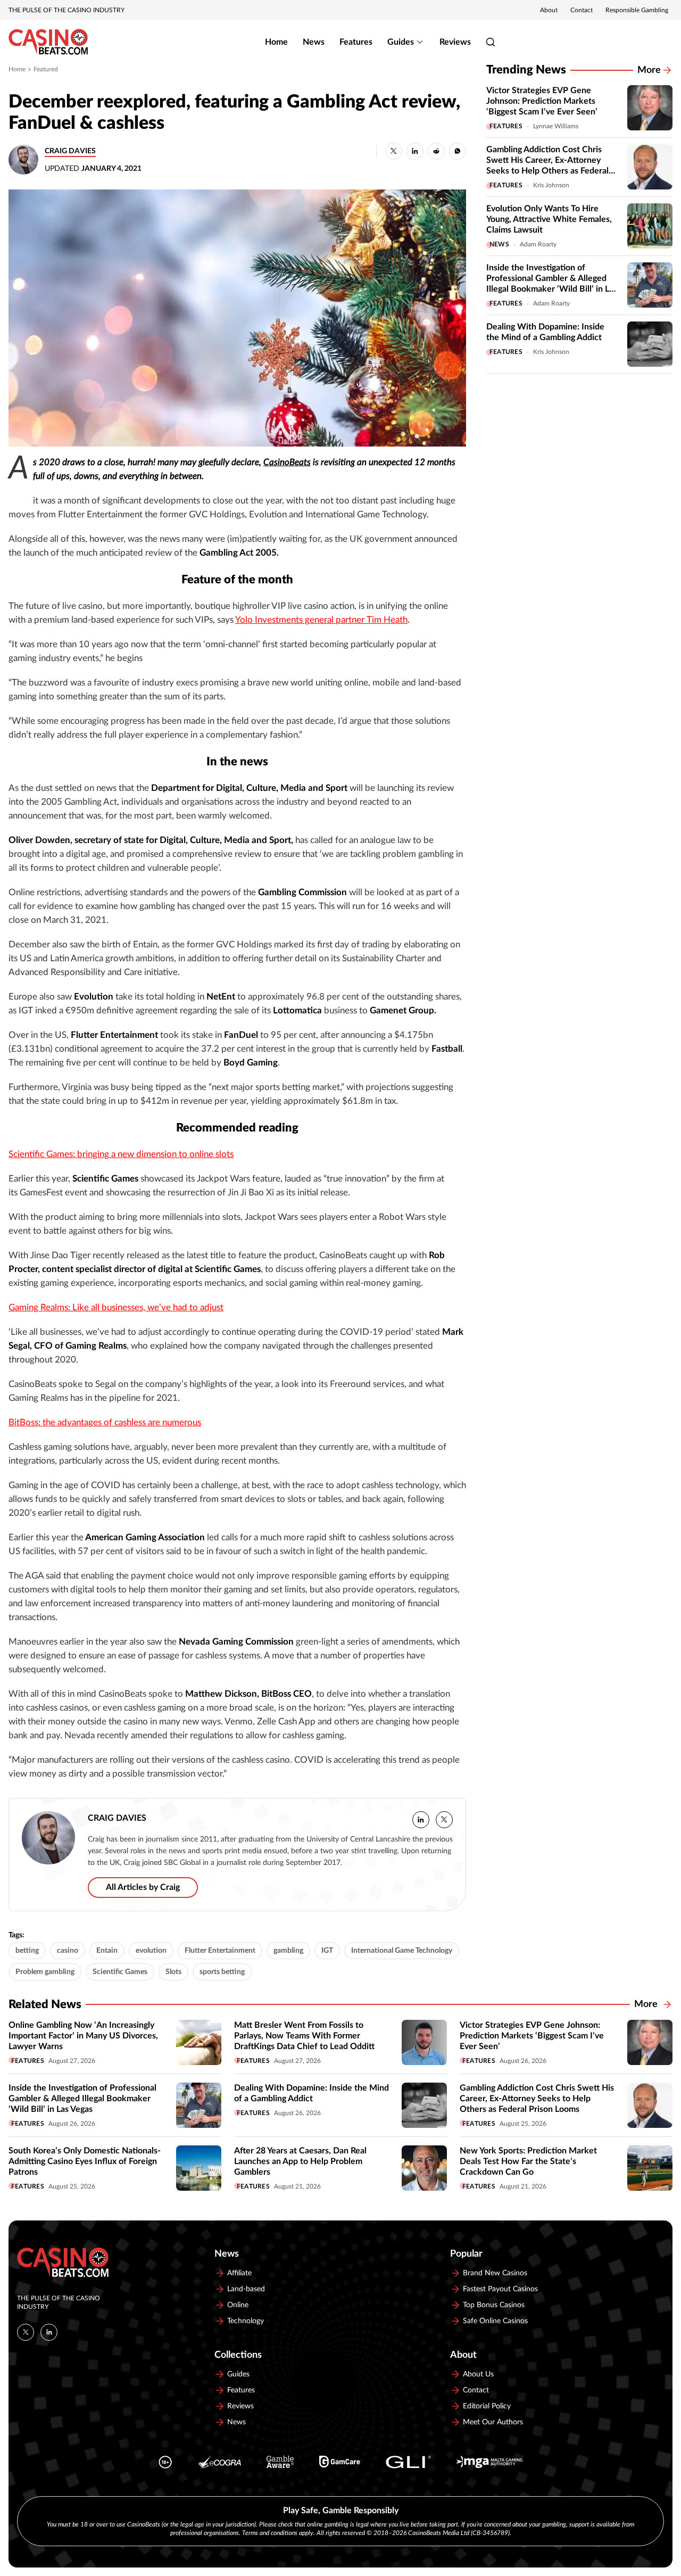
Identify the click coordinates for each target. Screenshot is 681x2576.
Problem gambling (45, 1972)
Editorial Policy (487, 2406)
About (549, 10)
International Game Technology (402, 1951)
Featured (46, 69)
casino (68, 1951)
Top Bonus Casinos (494, 2305)
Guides (401, 42)
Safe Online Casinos (495, 2321)
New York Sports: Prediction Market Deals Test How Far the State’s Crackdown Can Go (528, 2161)
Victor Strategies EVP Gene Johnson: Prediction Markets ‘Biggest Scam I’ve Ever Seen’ (542, 101)
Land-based (246, 2289)
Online (238, 2305)
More (649, 70)
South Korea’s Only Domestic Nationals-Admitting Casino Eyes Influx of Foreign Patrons (85, 2161)
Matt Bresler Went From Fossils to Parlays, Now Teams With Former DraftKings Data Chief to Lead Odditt (304, 2036)
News (314, 42)
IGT (327, 1951)
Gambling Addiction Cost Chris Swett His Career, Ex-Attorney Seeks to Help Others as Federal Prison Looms (537, 2099)
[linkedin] (421, 1820)
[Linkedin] (49, 2332)
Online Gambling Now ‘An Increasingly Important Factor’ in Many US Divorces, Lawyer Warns (83, 2036)
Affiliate (239, 2273)
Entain (107, 1951)
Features (356, 42)
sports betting (222, 1972)
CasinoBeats (287, 463)
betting (27, 1951)
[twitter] (444, 1820)
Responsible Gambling (637, 10)
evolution (151, 1951)
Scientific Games (120, 1972)
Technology (246, 2321)
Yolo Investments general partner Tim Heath (321, 620)
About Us (478, 2374)
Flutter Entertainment (220, 1951)
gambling (288, 1951)
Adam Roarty (538, 244)
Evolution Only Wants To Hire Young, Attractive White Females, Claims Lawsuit (549, 219)
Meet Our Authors (493, 2422)
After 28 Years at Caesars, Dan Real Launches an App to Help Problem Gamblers (300, 2161)
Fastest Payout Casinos (500, 2289)
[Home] (48, 42)
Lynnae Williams (556, 126)
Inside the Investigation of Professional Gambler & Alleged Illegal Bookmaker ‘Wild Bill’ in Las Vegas (82, 2099)
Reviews (455, 42)
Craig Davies (70, 151)
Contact (582, 10)
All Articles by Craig (143, 1887)
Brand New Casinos (495, 2273)
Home (276, 42)
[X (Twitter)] (26, 2332)
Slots (173, 1972)
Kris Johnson (551, 185)
